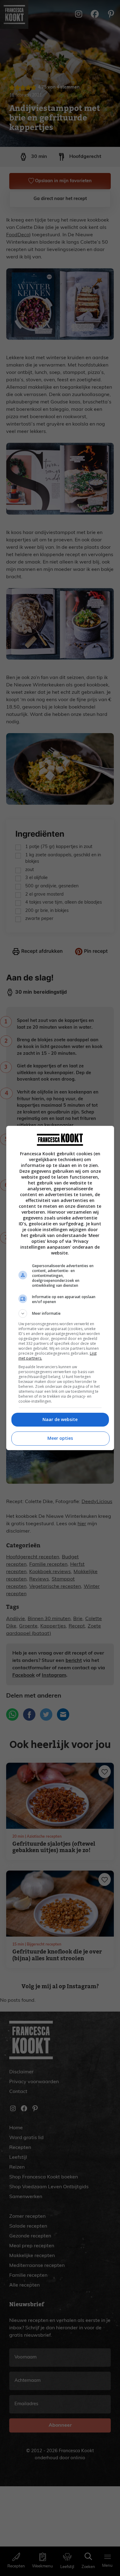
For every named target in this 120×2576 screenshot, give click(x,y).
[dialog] (60, 1288)
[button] (60, 1314)
